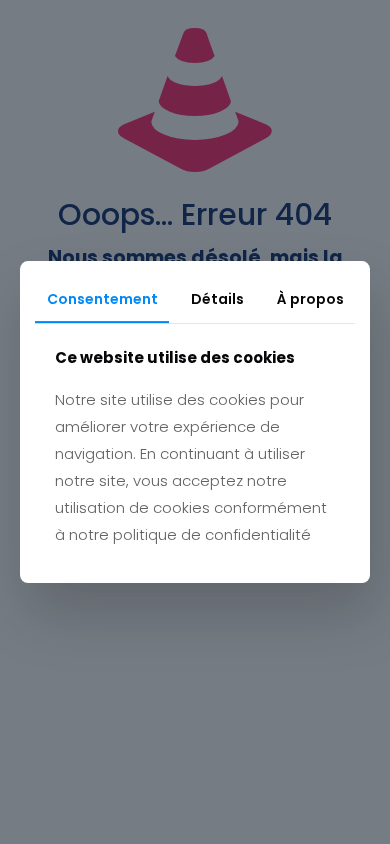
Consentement (102, 299)
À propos (310, 299)
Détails (217, 299)
